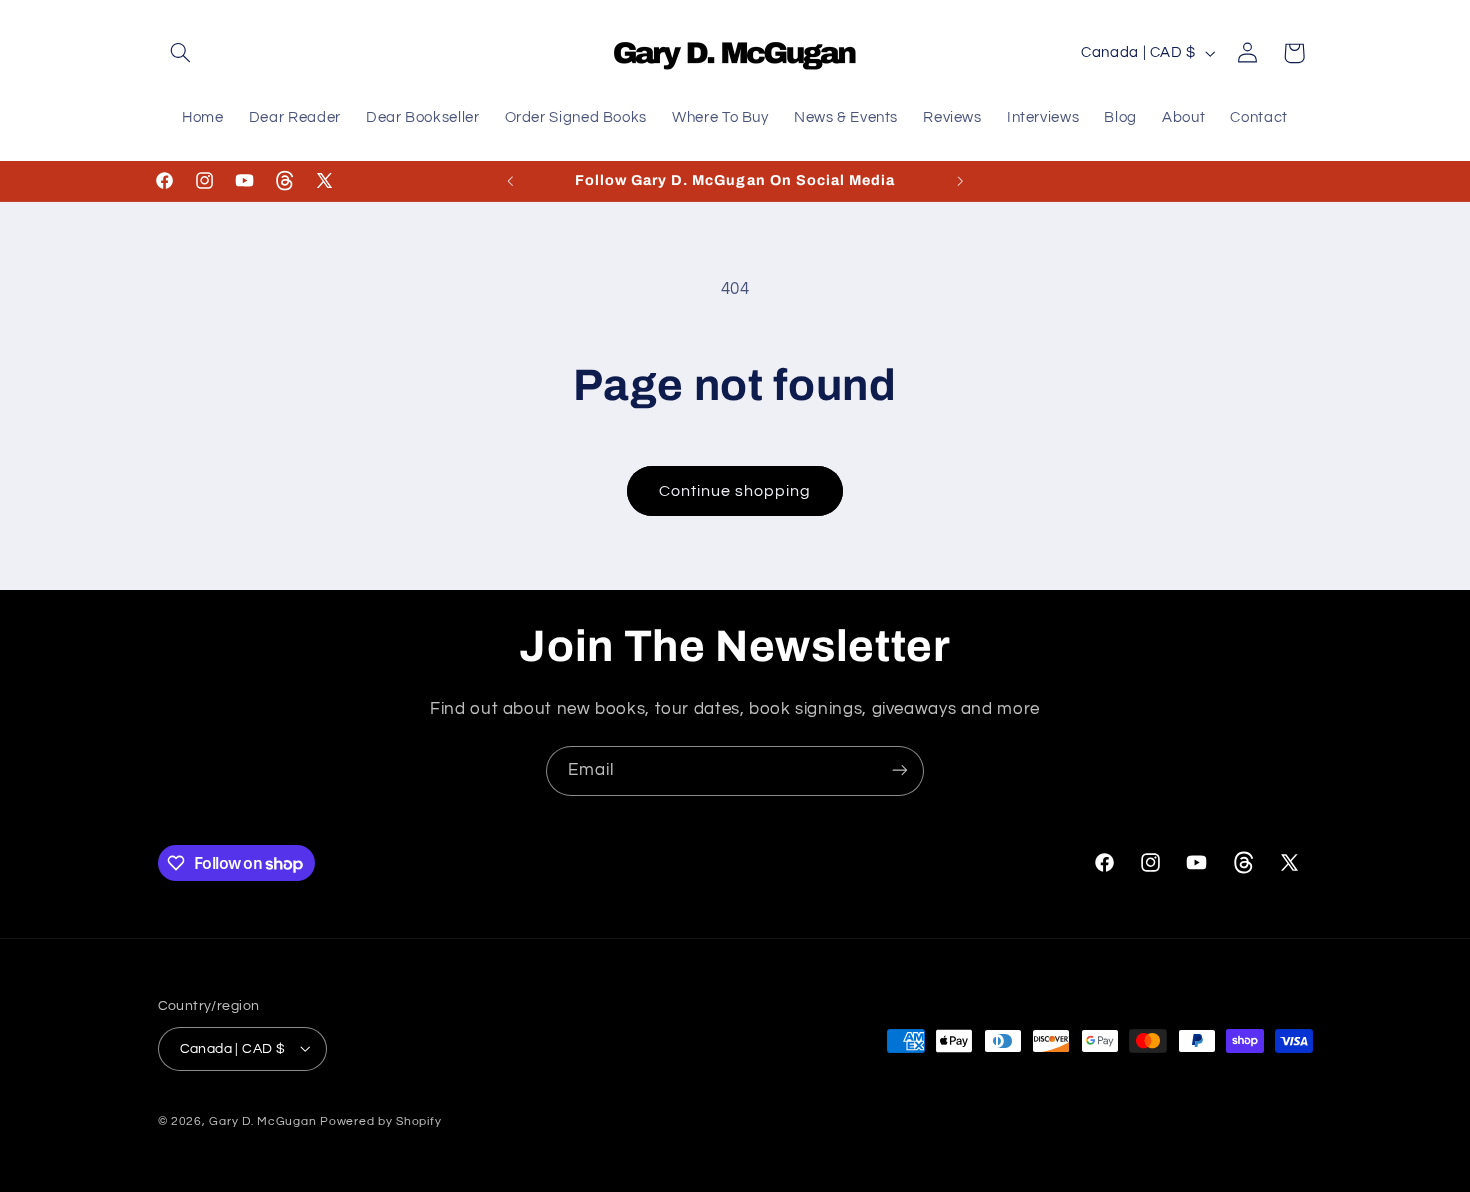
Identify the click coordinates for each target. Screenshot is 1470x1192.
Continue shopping (735, 491)
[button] (181, 53)
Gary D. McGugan (262, 1120)
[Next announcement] (960, 181)
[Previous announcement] (510, 181)
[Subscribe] (900, 770)
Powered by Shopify (380, 1120)
